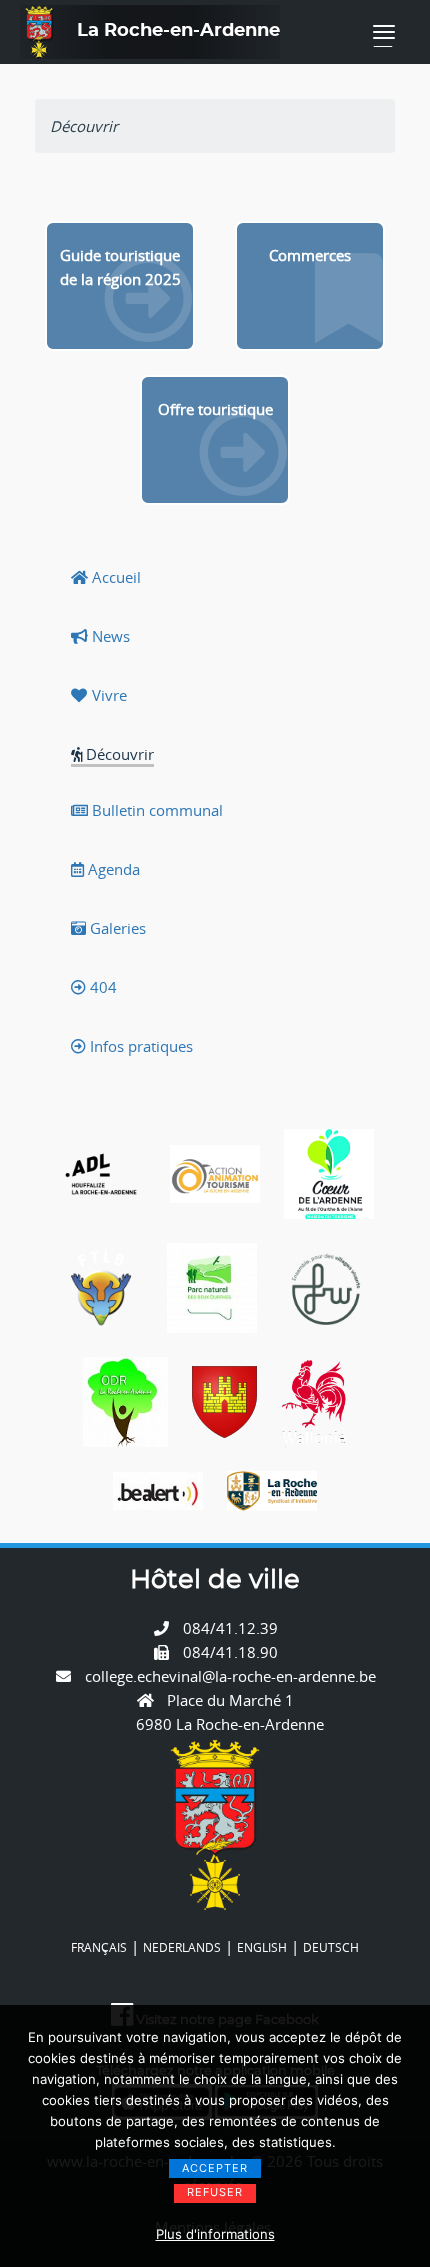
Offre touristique (215, 409)
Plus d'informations (215, 2234)
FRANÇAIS (99, 1947)
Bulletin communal (155, 810)
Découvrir (118, 754)
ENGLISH (262, 1947)
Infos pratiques (139, 1046)
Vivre (107, 695)
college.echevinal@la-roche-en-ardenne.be (230, 1676)
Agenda (112, 869)
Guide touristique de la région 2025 (120, 267)
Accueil (114, 577)
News (109, 636)
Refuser (215, 2192)
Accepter (215, 2168)
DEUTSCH (331, 1947)
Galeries (116, 928)
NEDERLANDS (182, 1947)
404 (101, 987)
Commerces (310, 255)
